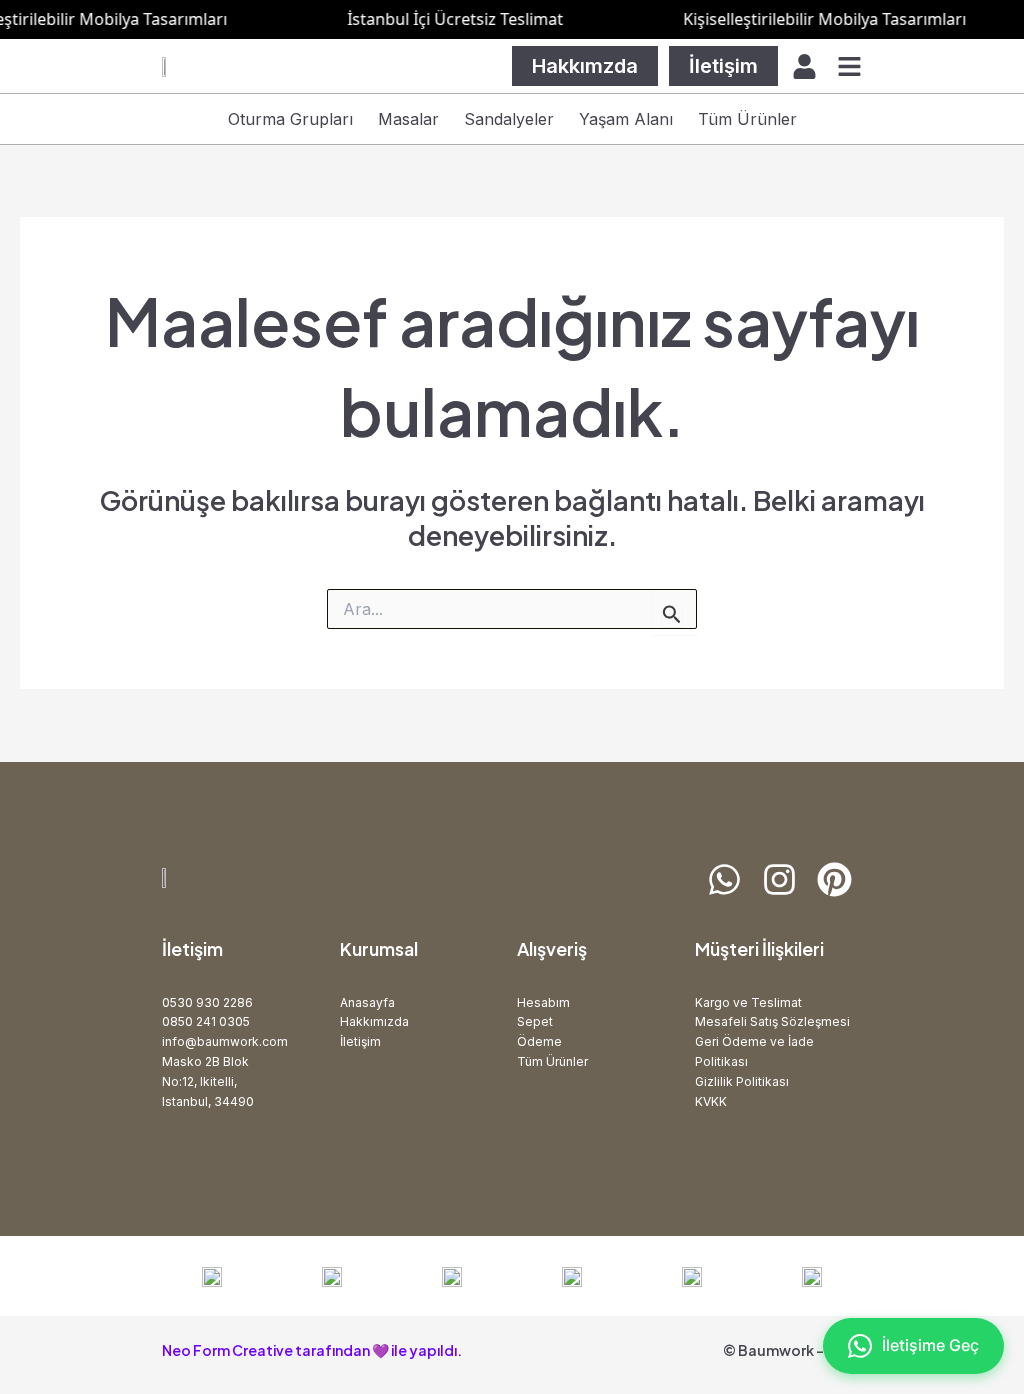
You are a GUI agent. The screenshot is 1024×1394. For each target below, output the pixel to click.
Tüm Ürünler (747, 119)
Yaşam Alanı (626, 119)
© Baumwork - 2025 (792, 1350)
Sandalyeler (509, 119)
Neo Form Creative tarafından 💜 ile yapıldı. (312, 1350)
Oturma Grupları (290, 119)
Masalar (408, 119)
